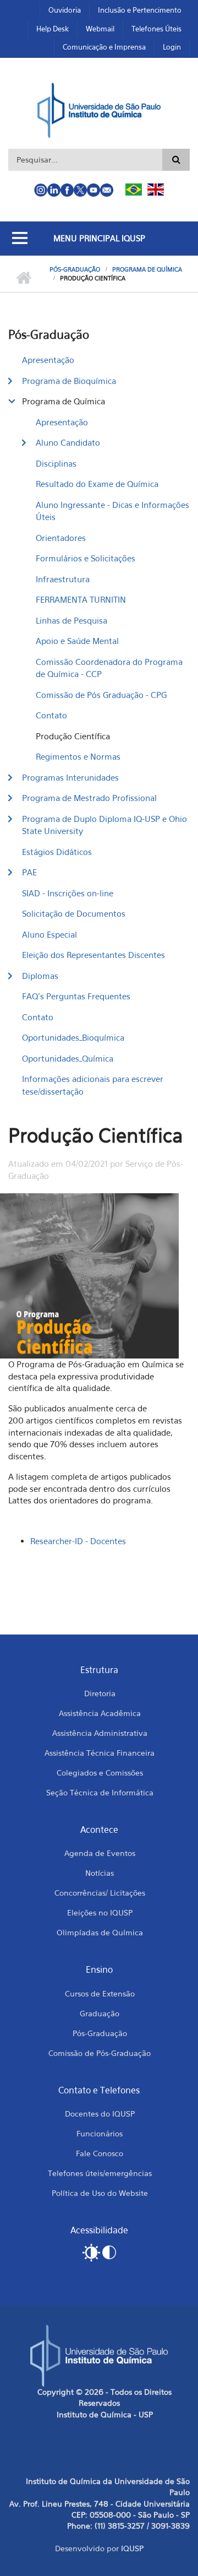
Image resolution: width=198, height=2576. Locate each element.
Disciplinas (56, 463)
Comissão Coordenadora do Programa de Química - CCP (109, 668)
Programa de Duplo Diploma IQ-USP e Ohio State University (105, 825)
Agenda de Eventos (100, 1853)
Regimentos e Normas (78, 756)
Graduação (100, 2013)
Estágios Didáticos (57, 852)
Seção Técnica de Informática (100, 1792)
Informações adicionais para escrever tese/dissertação (93, 1085)
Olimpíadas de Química (100, 1932)
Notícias (100, 1873)
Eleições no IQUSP (100, 1912)
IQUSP (132, 2548)
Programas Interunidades (70, 777)
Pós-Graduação (75, 269)
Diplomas (40, 976)
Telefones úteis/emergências (100, 2173)
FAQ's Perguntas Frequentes (76, 996)
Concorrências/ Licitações (100, 1893)
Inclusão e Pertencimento (140, 10)
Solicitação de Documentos (74, 913)
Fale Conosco (100, 2153)
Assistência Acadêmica (100, 1713)
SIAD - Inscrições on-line (68, 893)
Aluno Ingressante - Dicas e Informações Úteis (112, 511)
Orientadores (61, 538)
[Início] (99, 109)
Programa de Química (147, 269)
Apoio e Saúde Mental (77, 641)
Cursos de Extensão (100, 1993)
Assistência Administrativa (100, 1733)
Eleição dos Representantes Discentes (94, 955)
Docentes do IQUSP (100, 2114)
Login (172, 47)
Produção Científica (73, 736)
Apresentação (48, 360)
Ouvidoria (65, 10)
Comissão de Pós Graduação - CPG (101, 695)
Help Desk (53, 29)
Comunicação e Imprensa (104, 47)
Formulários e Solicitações (86, 558)
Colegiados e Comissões (100, 1773)
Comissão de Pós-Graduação (100, 2053)
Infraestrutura (63, 579)
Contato (51, 715)
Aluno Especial (50, 934)
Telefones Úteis (156, 29)
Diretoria (100, 1693)
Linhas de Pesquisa (71, 620)
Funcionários (100, 2133)
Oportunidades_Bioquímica (73, 1037)
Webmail (100, 29)
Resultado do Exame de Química (97, 484)
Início (23, 278)
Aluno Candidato (68, 442)
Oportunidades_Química (68, 1058)
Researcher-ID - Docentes (78, 1541)
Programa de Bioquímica (69, 381)
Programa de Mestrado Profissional (89, 798)
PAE (29, 872)
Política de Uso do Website (100, 2193)
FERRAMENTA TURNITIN (81, 599)
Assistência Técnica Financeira (100, 1753)
